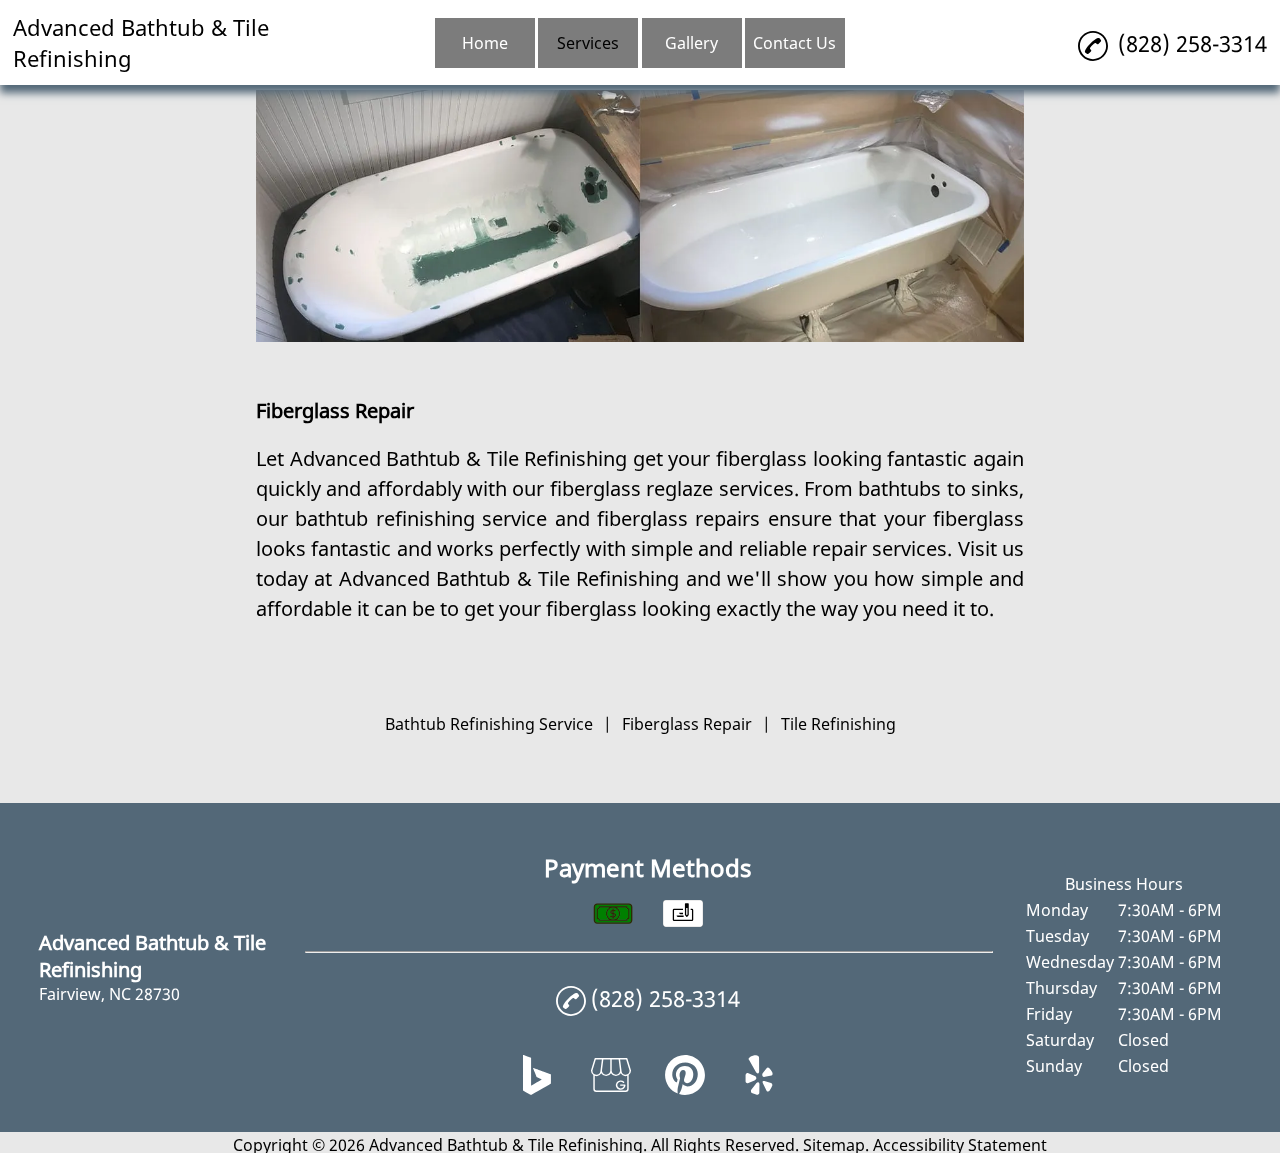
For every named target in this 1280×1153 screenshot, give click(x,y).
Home (485, 43)
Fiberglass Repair (687, 724)
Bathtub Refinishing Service (489, 724)
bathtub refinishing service (421, 518)
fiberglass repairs (678, 518)
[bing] (537, 1089)
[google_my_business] (611, 1089)
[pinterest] (685, 1089)
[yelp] (759, 1089)
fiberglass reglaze (631, 488)
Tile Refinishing (838, 724)
